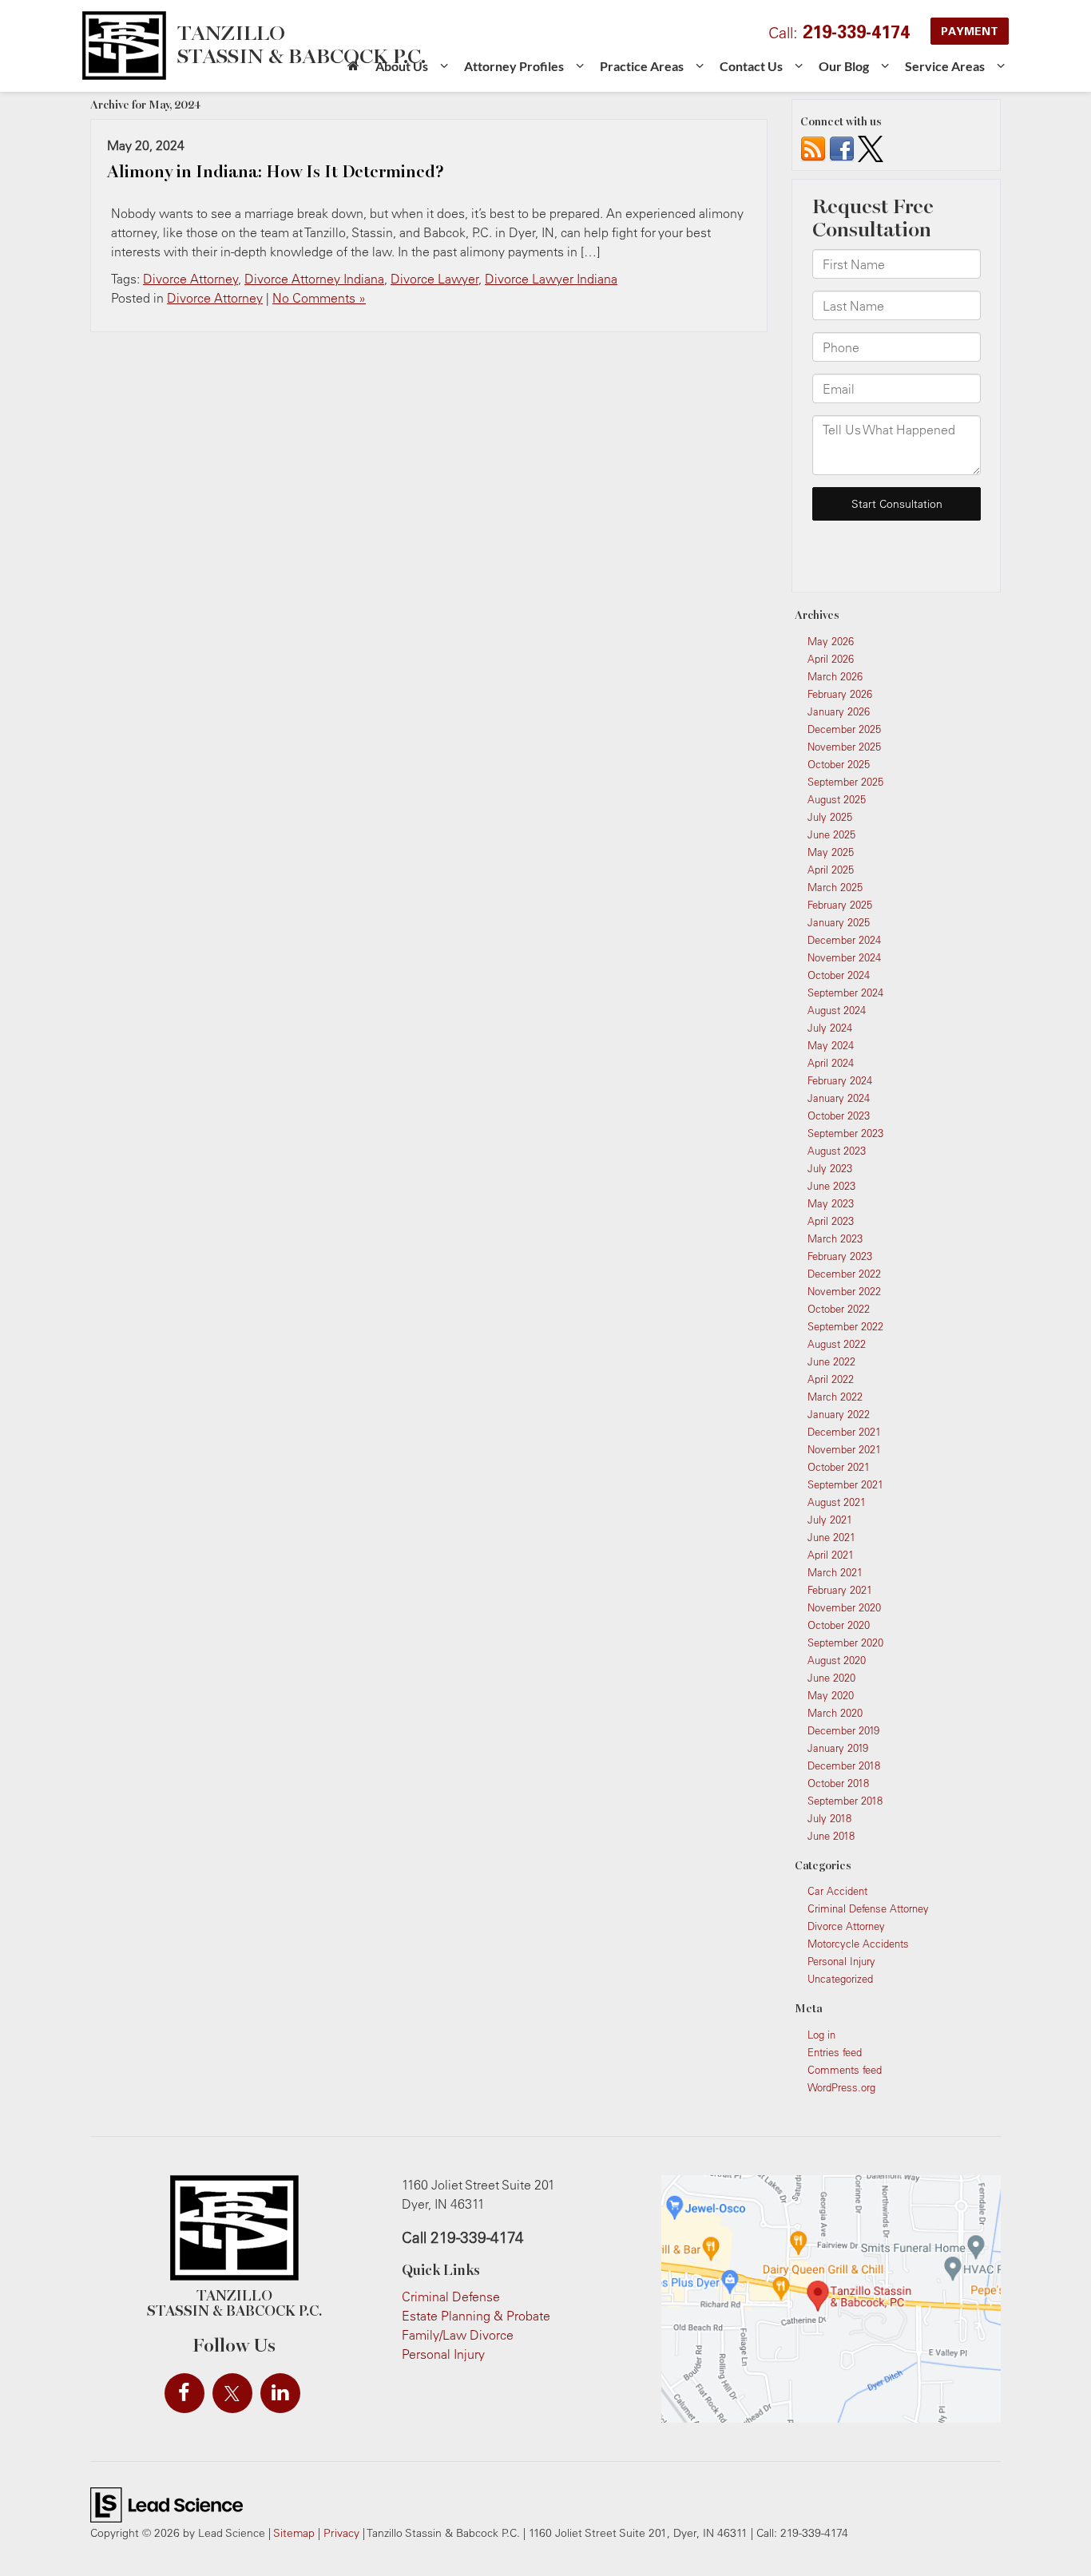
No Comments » (319, 298)
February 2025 (840, 905)
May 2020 (831, 1695)
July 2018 (829, 1818)
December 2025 (844, 729)
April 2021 (831, 1555)
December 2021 (844, 1432)
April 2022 (831, 1379)
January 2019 (838, 1748)
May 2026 (831, 641)
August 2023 (837, 1151)
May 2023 (831, 1203)
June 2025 (831, 834)
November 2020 (844, 1607)
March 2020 (835, 1713)
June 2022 (831, 1361)
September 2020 (845, 1643)
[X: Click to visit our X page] (232, 2393)
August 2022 (837, 1344)
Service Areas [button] (945, 66)
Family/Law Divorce (458, 2335)
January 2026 (839, 711)
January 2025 (839, 922)
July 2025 (830, 817)
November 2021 (844, 1449)
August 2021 (837, 1502)
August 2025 (837, 799)
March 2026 (835, 676)
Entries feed (835, 2052)
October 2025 (839, 764)
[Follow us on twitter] (871, 148)
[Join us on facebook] (842, 148)
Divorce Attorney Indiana (314, 279)
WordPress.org (841, 2087)
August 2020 (837, 1660)
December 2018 (844, 1766)
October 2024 (839, 975)
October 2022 (839, 1309)
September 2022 (845, 1326)
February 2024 (840, 1080)
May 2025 (831, 852)
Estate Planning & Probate (476, 2316)
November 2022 (844, 1291)
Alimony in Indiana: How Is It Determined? (276, 172)
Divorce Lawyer (434, 279)
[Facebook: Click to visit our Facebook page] (184, 2393)
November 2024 (844, 957)
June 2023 (831, 1186)
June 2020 (831, 1678)
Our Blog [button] (844, 66)
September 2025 (845, 782)
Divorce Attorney (190, 279)
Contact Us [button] (751, 66)
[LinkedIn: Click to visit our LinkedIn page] (280, 2393)
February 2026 (840, 694)
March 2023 (835, 1238)
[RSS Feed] (813, 148)
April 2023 (831, 1221)
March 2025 (835, 887)
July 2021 (830, 1520)
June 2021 (831, 1537)
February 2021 (840, 1590)
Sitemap (294, 2532)
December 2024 (844, 940)
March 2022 (835, 1397)
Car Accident (837, 1891)
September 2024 (845, 993)
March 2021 (835, 1572)
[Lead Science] (167, 2503)
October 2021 (839, 1467)
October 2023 (839, 1116)
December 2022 (844, 1274)
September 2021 (845, 1484)
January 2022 (839, 1414)
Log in (821, 2035)
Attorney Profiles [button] (514, 66)
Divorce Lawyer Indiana (551, 279)
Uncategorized (840, 1979)
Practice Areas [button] (642, 66)
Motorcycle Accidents (858, 1944)
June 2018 (831, 1836)
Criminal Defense (451, 2297)
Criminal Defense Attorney (868, 1908)
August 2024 (837, 1010)
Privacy (341, 2532)
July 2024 (830, 1028)
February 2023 (840, 1256)
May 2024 (831, 1045)
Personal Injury (841, 1961)
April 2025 (831, 870)
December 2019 (843, 1730)
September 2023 (845, 1133)
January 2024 (839, 1098)
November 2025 (844, 747)
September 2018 (845, 1801)
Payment (970, 31)
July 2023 (830, 1168)
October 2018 (838, 1783)
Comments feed (845, 2070)
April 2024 (831, 1063)
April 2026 (831, 659)
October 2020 (839, 1625)
